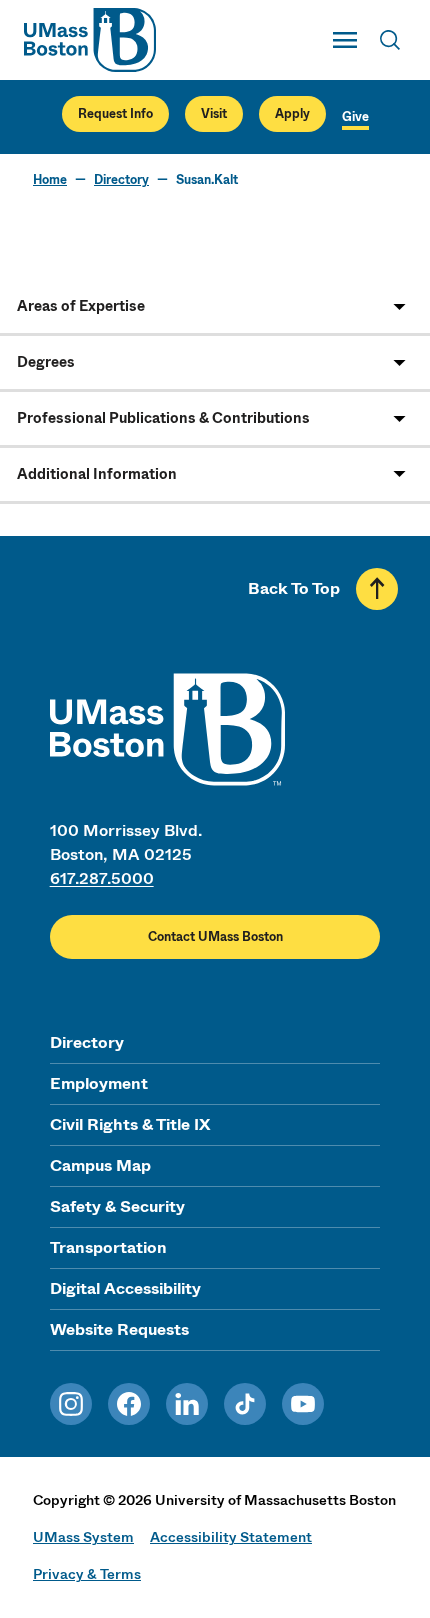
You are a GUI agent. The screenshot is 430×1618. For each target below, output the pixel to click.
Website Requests (119, 1329)
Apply (292, 114)
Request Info (115, 114)
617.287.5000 (102, 878)
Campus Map (100, 1165)
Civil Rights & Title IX (130, 1124)
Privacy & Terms (87, 1574)
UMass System (83, 1537)
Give (355, 117)
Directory (121, 180)
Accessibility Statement (231, 1537)
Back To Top (294, 588)
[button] (215, 306)
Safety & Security (117, 1206)
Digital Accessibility (125, 1288)
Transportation (108, 1247)
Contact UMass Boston (215, 937)
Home (50, 180)
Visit (214, 114)
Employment (99, 1083)
